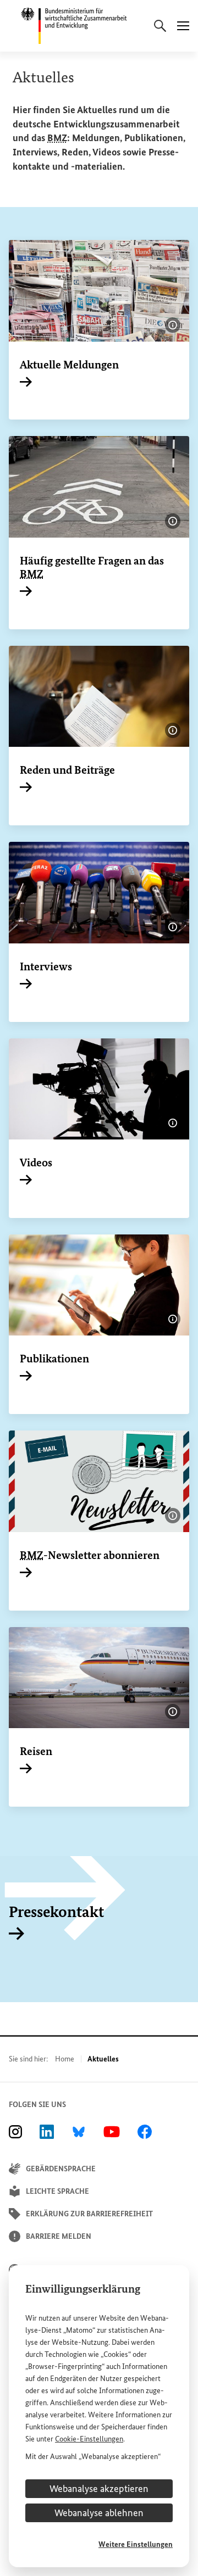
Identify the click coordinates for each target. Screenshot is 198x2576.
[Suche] (160, 26)
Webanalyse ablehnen (99, 2513)
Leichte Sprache (57, 2191)
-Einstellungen (89, 2439)
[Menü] (183, 26)
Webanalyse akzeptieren (99, 2489)
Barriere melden (59, 2236)
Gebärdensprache (61, 2169)
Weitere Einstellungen (136, 2544)
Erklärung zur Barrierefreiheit (89, 2214)
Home (65, 2059)
